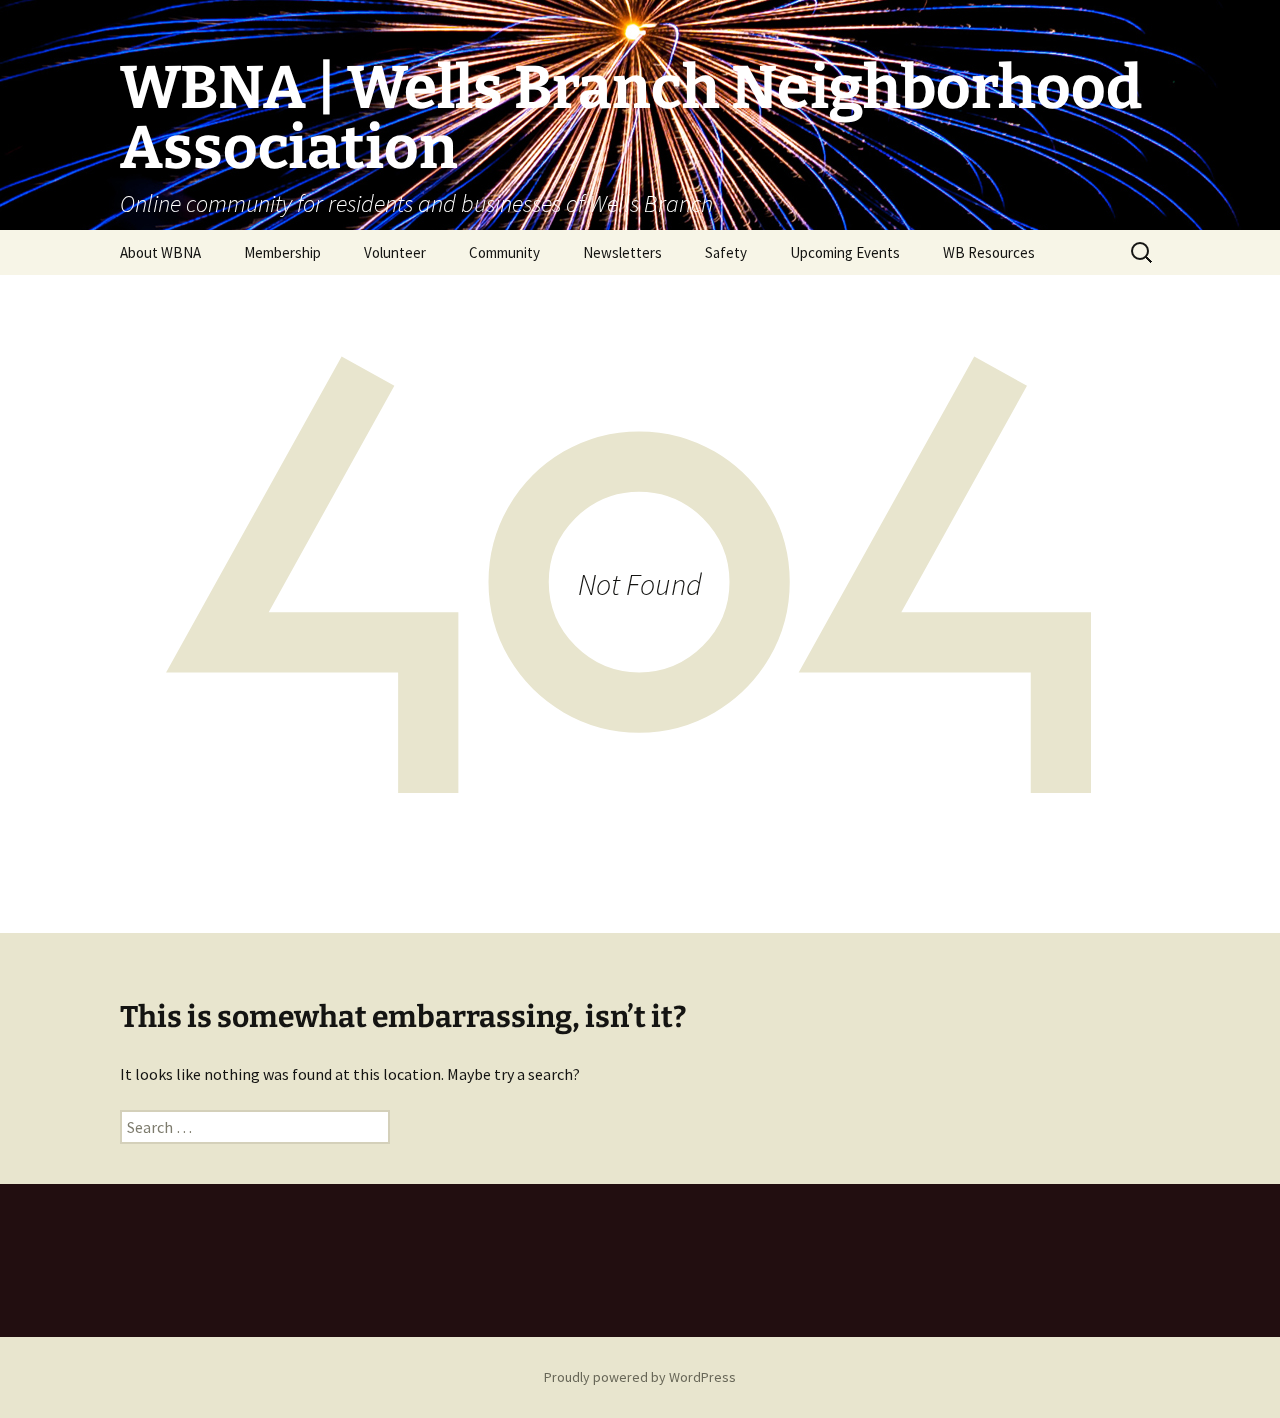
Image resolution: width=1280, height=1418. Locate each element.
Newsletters (622, 252)
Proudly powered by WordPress (640, 1377)
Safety (726, 252)
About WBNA (160, 252)
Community (504, 252)
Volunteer (395, 252)
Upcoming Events (845, 252)
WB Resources (989, 252)
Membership (282, 252)
